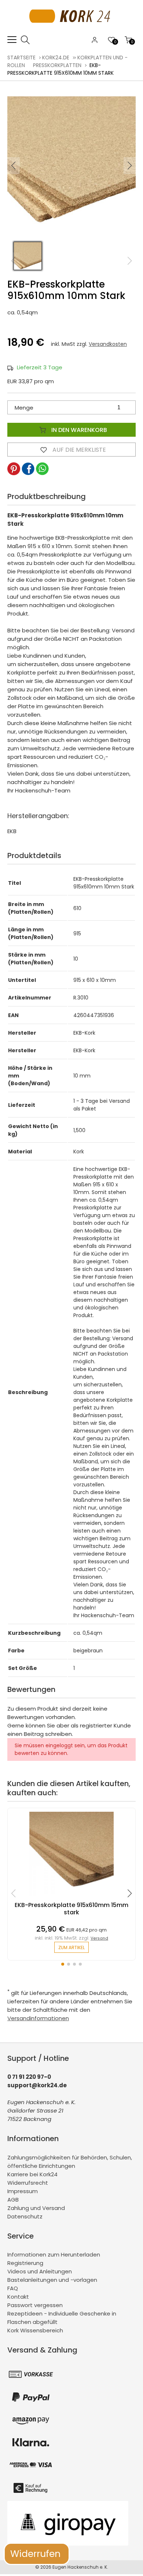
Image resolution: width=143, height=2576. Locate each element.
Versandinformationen (38, 2018)
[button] (130, 166)
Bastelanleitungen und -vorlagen (52, 2280)
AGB (13, 2200)
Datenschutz (25, 2216)
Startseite (21, 58)
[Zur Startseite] (72, 31)
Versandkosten (108, 344)
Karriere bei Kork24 (32, 2174)
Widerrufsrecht (28, 2183)
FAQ (13, 2288)
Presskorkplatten (57, 65)
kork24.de (56, 58)
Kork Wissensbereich (35, 2330)
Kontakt (18, 2297)
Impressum (23, 2191)
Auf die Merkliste (78, 450)
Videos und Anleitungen (40, 2271)
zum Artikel (71, 1947)
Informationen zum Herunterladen (54, 2255)
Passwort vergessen (35, 2305)
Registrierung (25, 2263)
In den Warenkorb (78, 430)
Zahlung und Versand (36, 2208)
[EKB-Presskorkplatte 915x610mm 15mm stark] (71, 1898)
